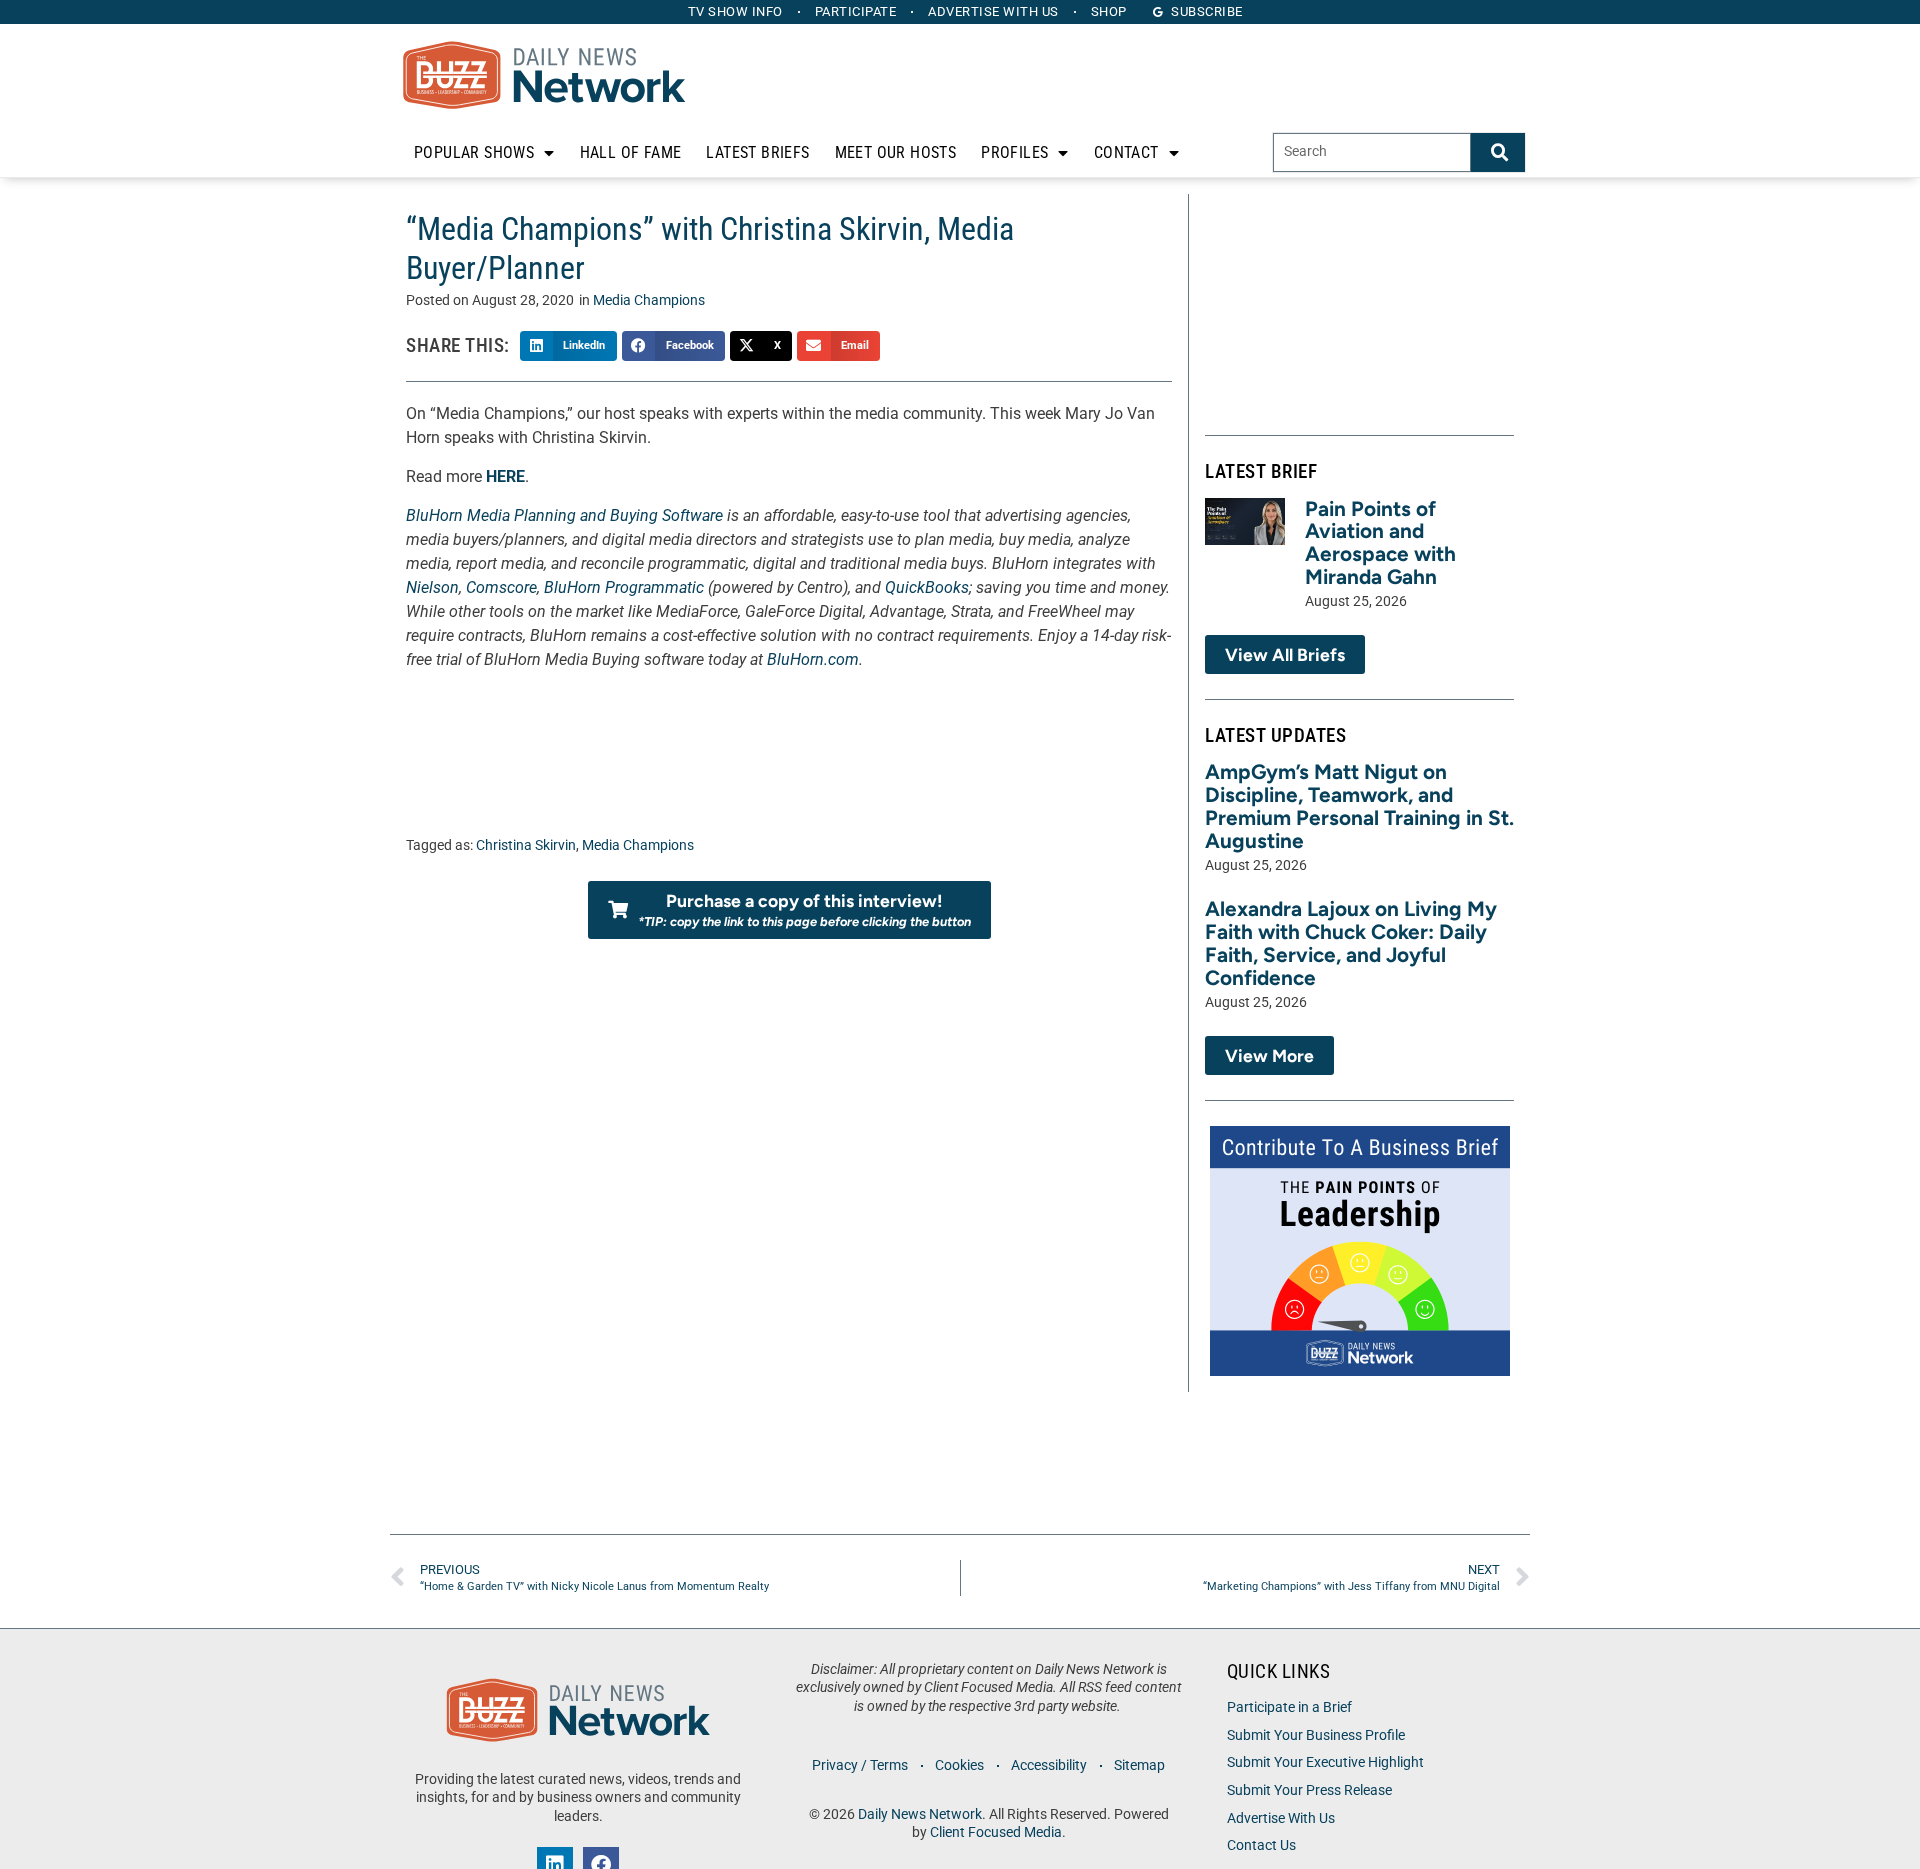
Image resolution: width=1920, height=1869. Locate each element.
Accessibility (1049, 1765)
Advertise (993, 11)
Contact (1126, 152)
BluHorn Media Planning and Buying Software (564, 515)
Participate (856, 11)
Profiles (1014, 152)
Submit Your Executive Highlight (1325, 1762)
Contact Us (1261, 1845)
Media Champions (649, 300)
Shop (1109, 11)
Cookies (959, 1765)
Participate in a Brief (1289, 1707)
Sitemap (1139, 1765)
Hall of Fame (631, 152)
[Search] (1498, 152)
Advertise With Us (1281, 1818)
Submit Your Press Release (1309, 1790)
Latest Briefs (757, 152)
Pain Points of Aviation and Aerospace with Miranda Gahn (1380, 543)
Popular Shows (474, 152)
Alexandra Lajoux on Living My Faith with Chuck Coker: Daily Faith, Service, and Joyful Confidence (1351, 943)
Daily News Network (920, 1814)
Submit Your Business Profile (1316, 1735)
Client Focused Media (996, 1832)
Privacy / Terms (860, 1765)
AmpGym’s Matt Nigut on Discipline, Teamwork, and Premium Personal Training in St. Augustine (1359, 806)
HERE (505, 476)
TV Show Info (735, 11)
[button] (568, 346)
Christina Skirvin (526, 845)
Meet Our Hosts (896, 152)
